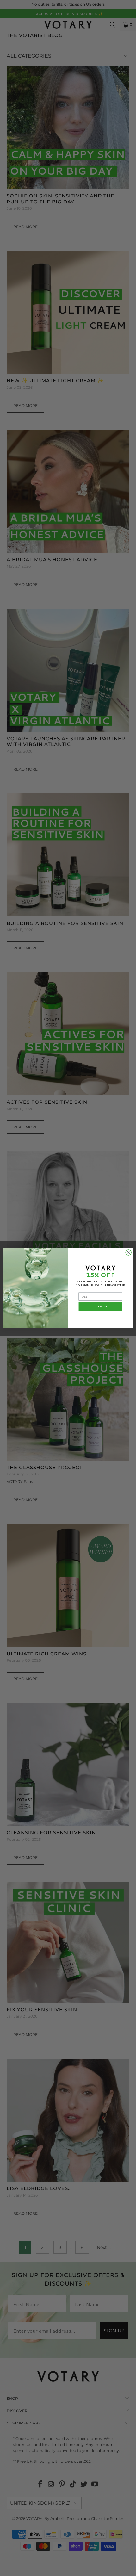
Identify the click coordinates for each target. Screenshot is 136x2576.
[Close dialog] (128, 1252)
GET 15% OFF (100, 1306)
